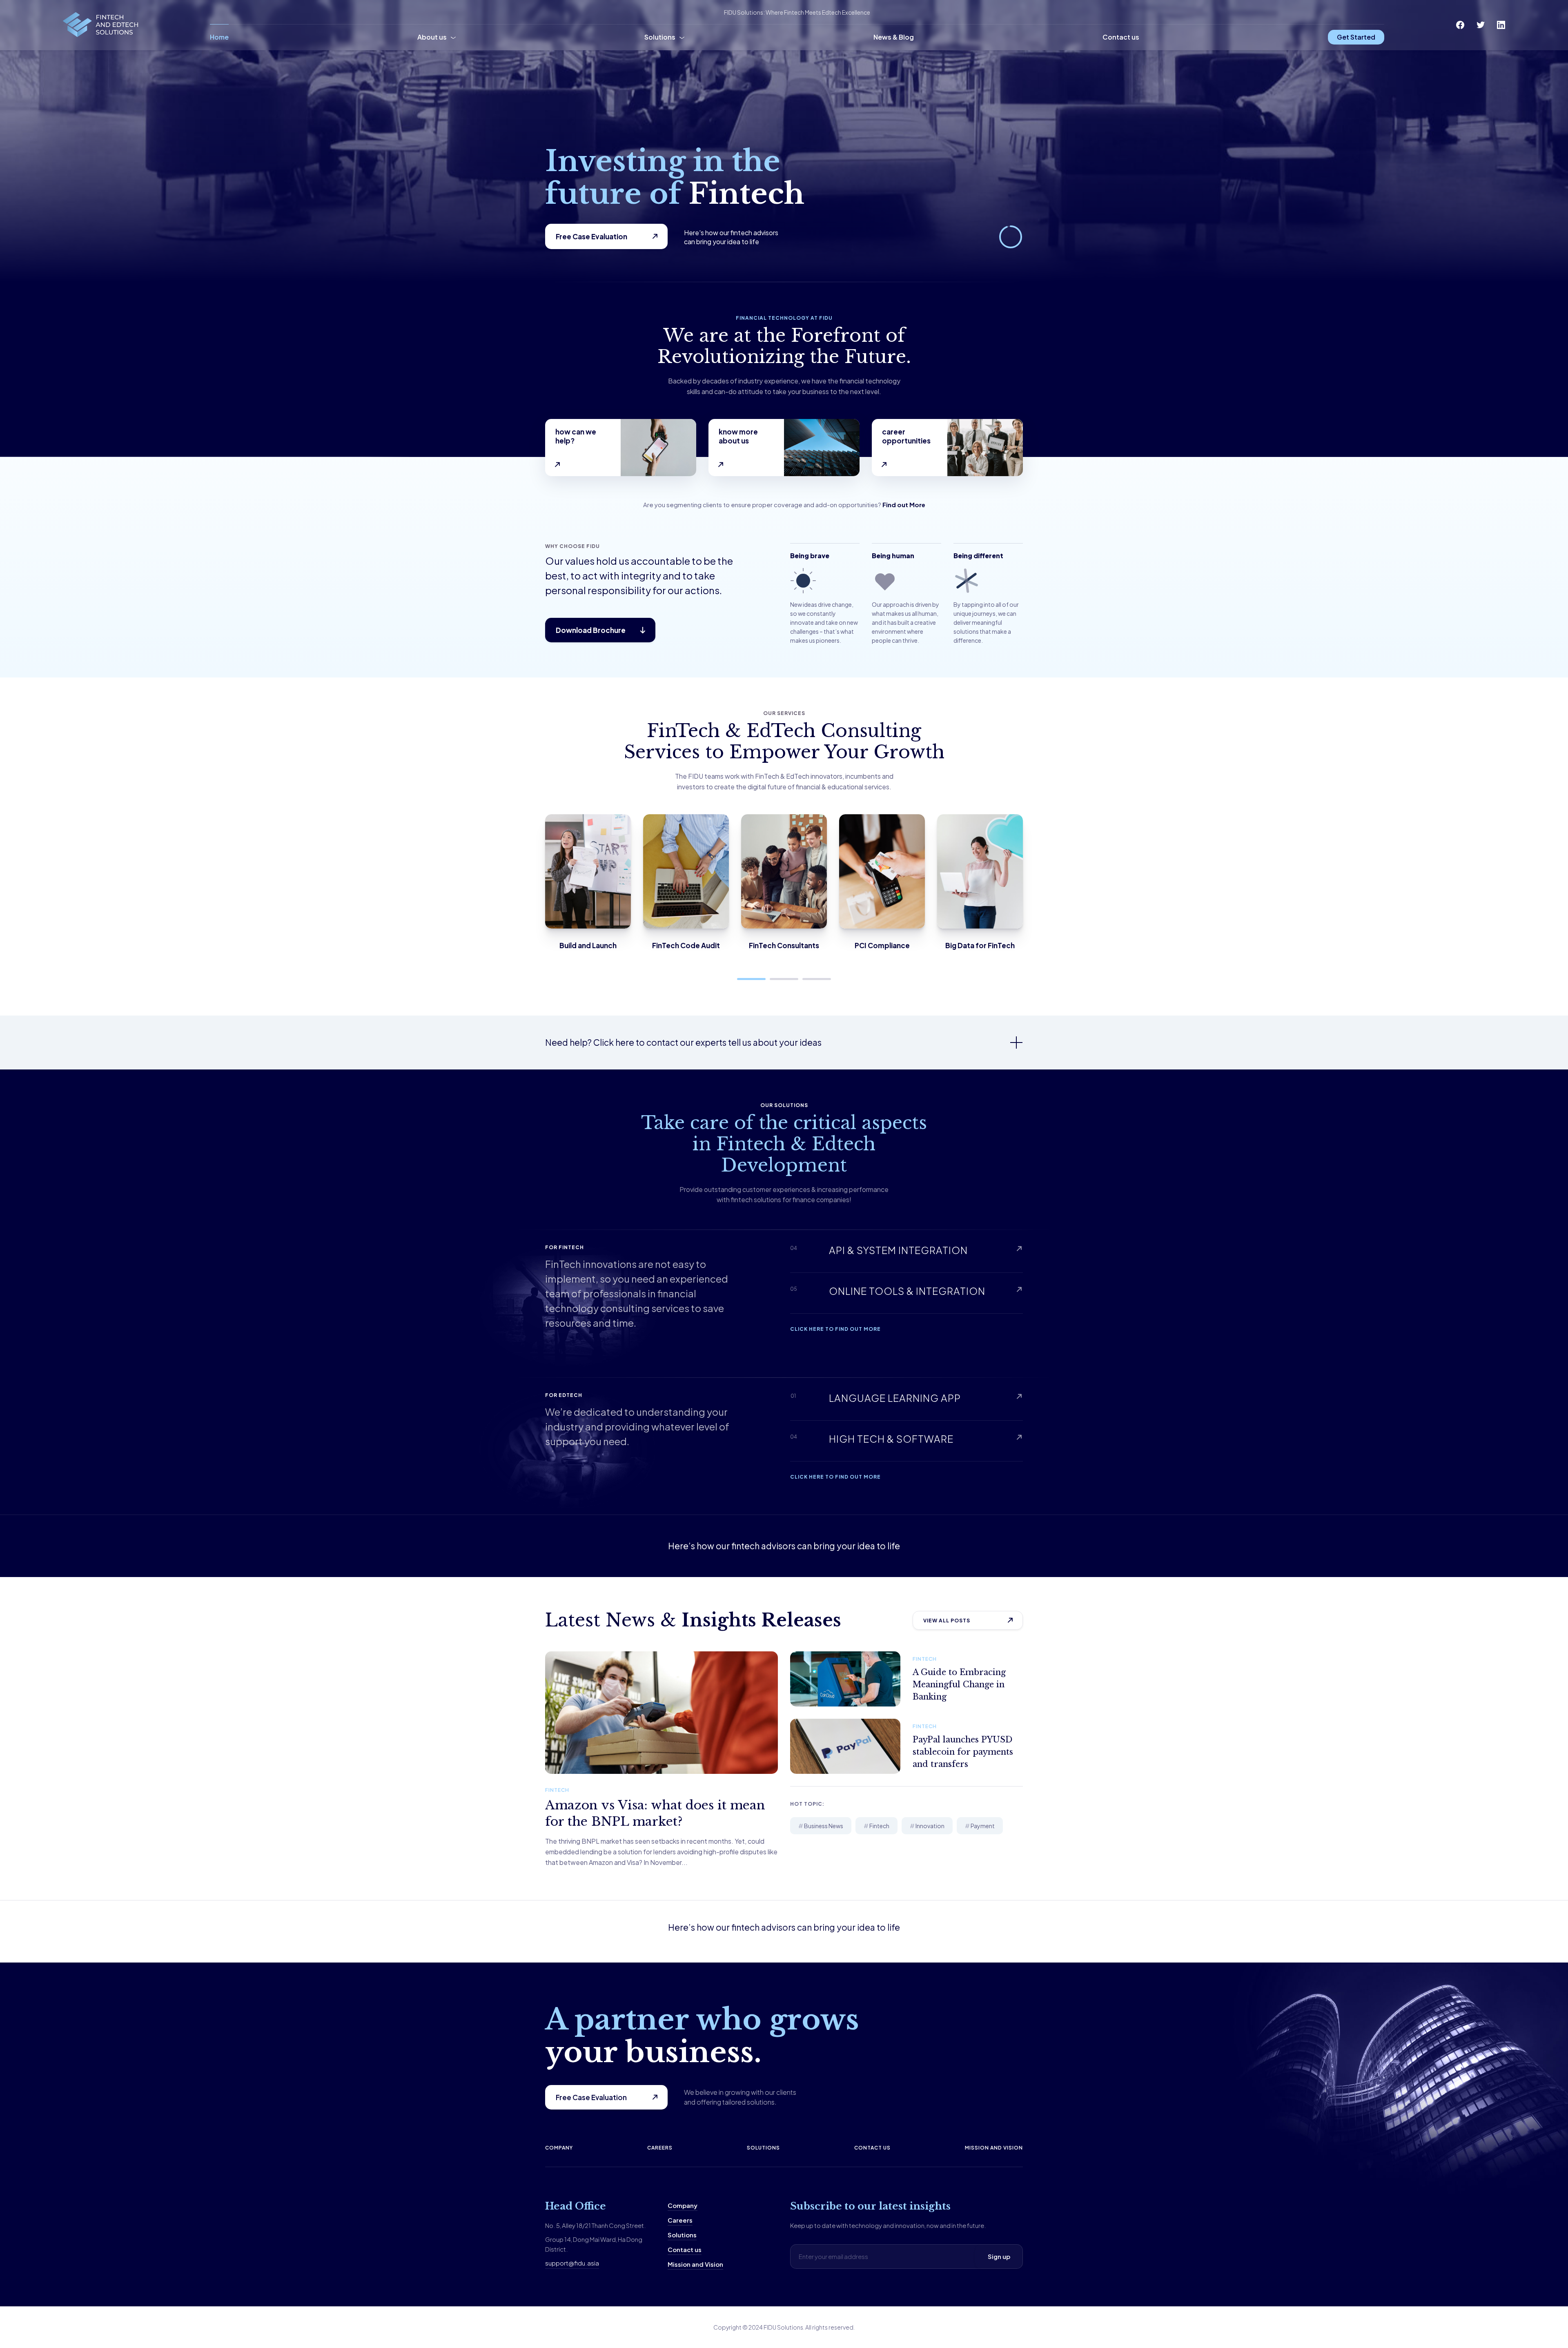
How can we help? (576, 436)
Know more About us (738, 436)
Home (219, 37)
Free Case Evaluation (591, 236)
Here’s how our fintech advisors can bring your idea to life (784, 1546)
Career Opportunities (906, 436)
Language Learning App (895, 1398)
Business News (824, 1826)
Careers (660, 2148)
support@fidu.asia (572, 2263)
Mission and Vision (994, 2148)
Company (559, 2148)
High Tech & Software (891, 1439)
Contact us (1121, 37)
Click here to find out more (835, 1329)
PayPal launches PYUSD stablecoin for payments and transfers (963, 1752)
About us (432, 37)
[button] (751, 979)
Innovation (930, 1826)
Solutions (660, 37)
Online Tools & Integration (907, 1291)
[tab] (784, 1043)
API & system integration (898, 1250)
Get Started (1356, 37)
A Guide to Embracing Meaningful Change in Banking (959, 1684)
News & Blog (894, 37)
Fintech (557, 1790)
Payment (983, 1826)
